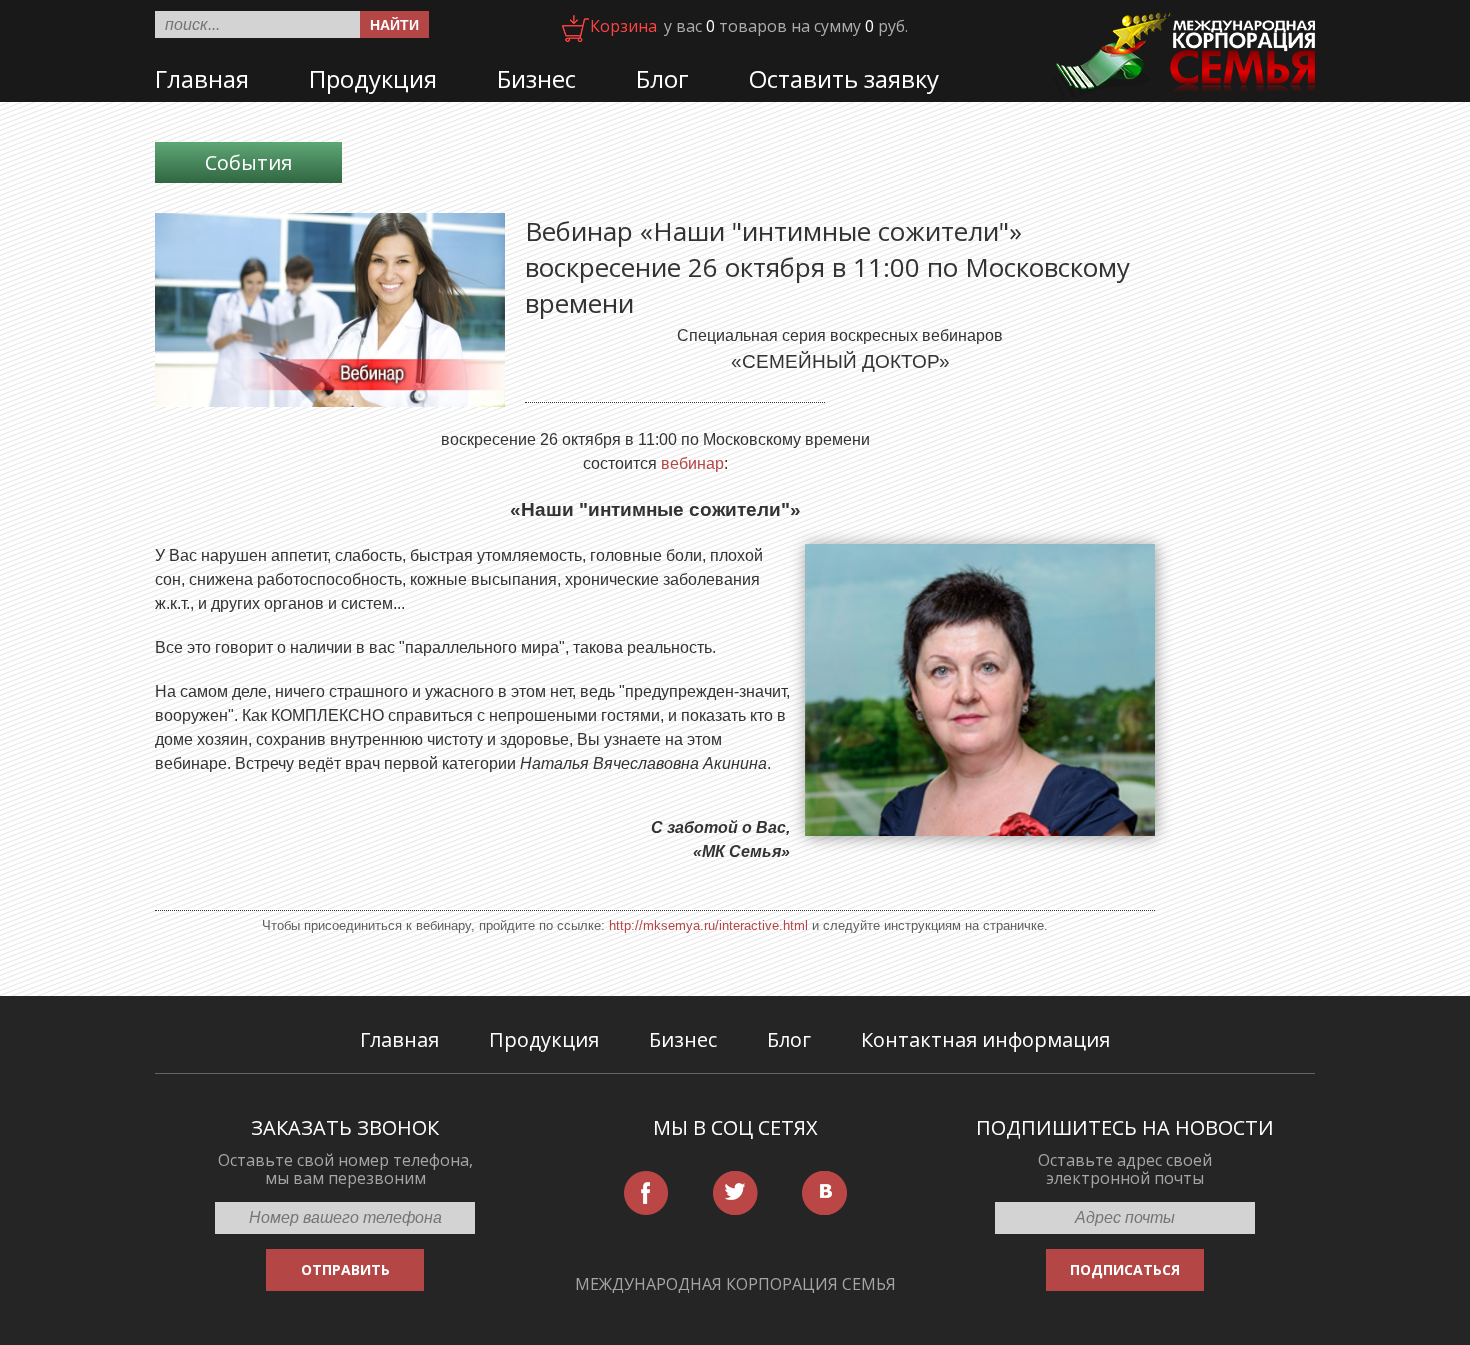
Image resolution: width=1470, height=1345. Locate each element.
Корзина (623, 26)
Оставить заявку (844, 78)
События (248, 162)
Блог (662, 78)
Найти (394, 25)
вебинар (692, 463)
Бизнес (536, 78)
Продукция (373, 78)
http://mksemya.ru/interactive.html (708, 925)
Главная (202, 78)
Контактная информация (985, 1039)
